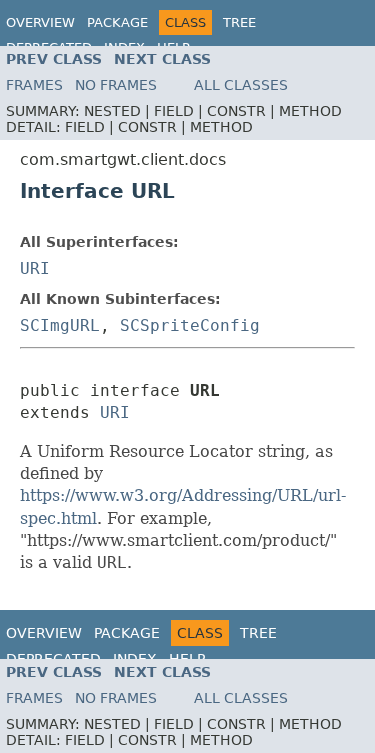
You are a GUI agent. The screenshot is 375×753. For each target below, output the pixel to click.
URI (35, 268)
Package (117, 22)
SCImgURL (60, 325)
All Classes (241, 85)
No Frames (116, 85)
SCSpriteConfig (190, 325)
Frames (34, 85)
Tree (239, 22)
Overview (40, 22)
